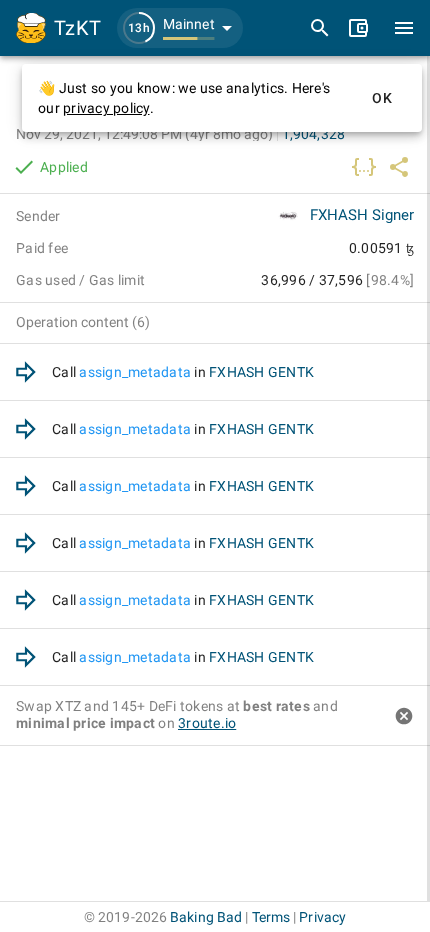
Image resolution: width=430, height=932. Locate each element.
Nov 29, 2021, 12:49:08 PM (144, 134)
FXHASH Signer (362, 215)
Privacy (322, 917)
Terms (271, 917)
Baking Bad (206, 917)
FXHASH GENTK (261, 372)
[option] (215, 372)
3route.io (207, 723)
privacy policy (106, 108)
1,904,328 (313, 134)
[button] (180, 28)
